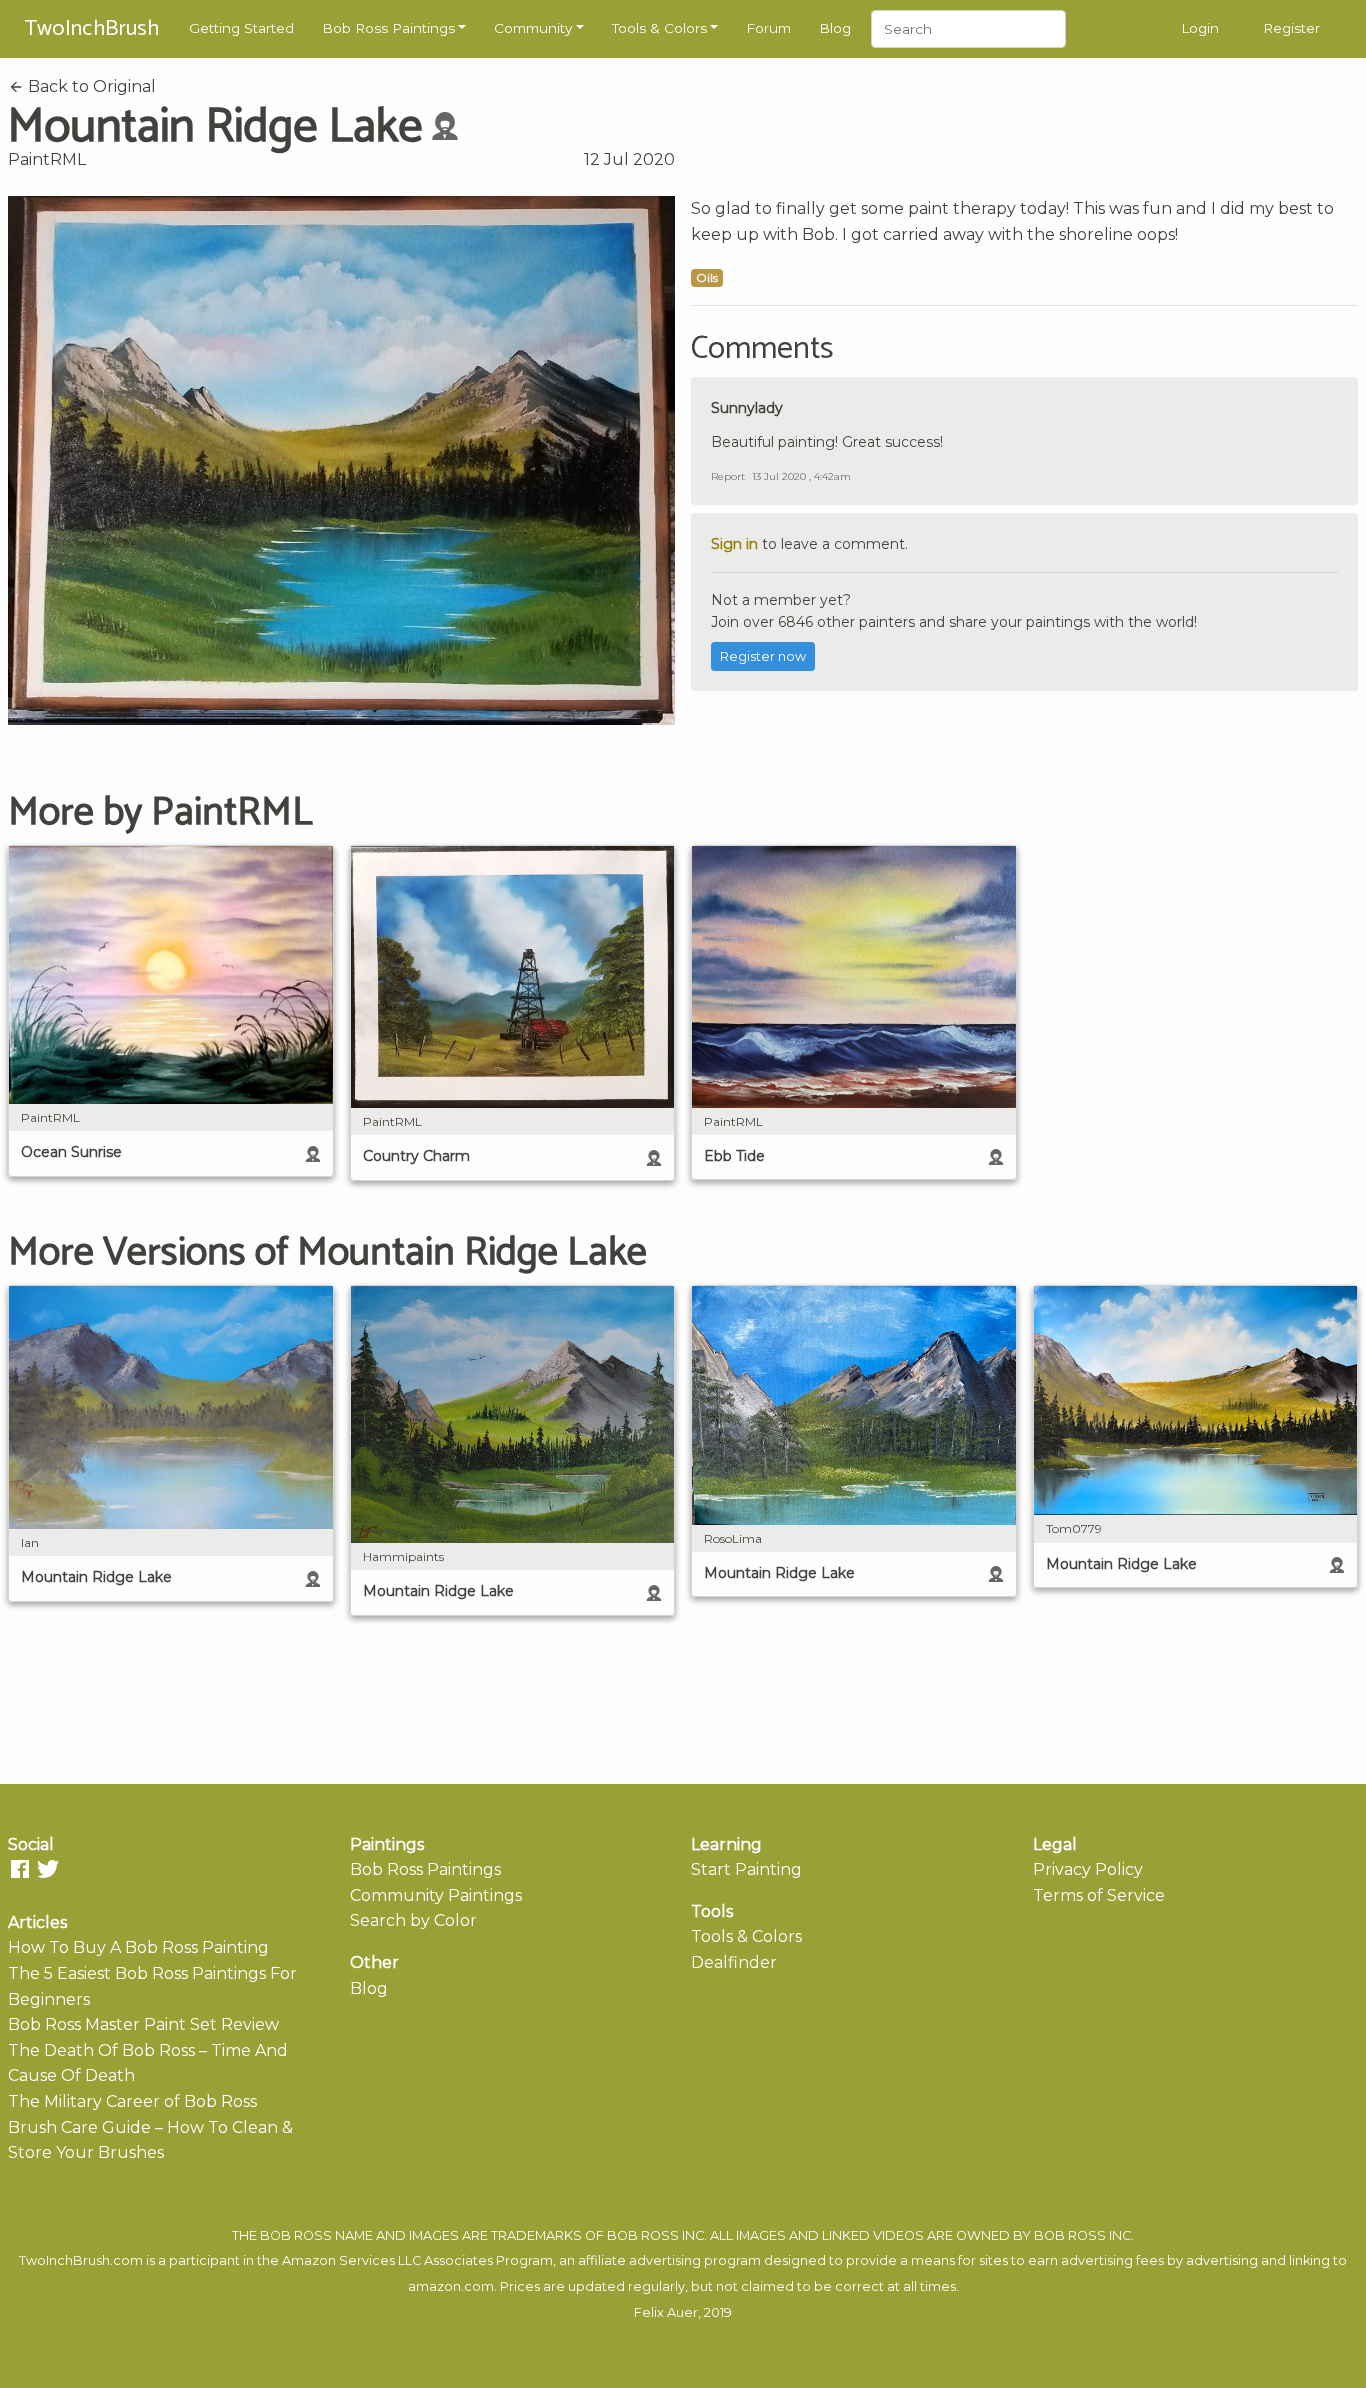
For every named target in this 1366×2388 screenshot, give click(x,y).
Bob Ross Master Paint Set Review (143, 2024)
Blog (835, 28)
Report (728, 476)
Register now (763, 656)
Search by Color (413, 1920)
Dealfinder (734, 1962)
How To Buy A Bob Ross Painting (138, 1947)
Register (1291, 28)
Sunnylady (747, 408)
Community (533, 28)
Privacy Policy (1088, 1869)
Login (1200, 28)
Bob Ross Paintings (388, 28)
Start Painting (746, 1869)
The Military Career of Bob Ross (132, 2101)
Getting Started (241, 28)
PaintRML (47, 159)
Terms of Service (1099, 1895)
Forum (768, 28)
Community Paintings (436, 1895)
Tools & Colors (659, 28)
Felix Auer (666, 2312)
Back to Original (90, 86)
